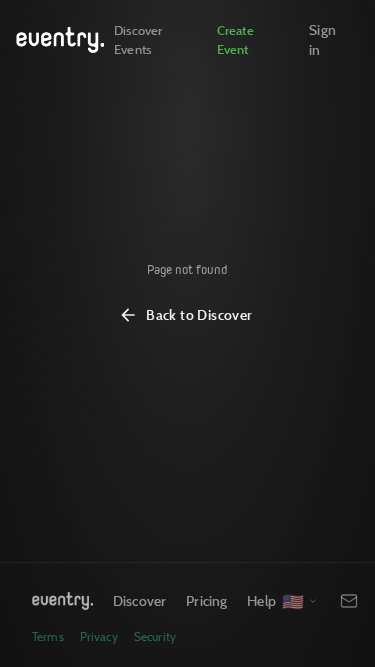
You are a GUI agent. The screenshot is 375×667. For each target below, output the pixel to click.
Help (261, 600)
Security (155, 636)
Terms (48, 636)
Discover (139, 600)
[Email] (349, 601)
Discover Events (138, 39)
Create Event (235, 39)
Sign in (322, 39)
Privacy (99, 636)
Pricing (206, 600)
